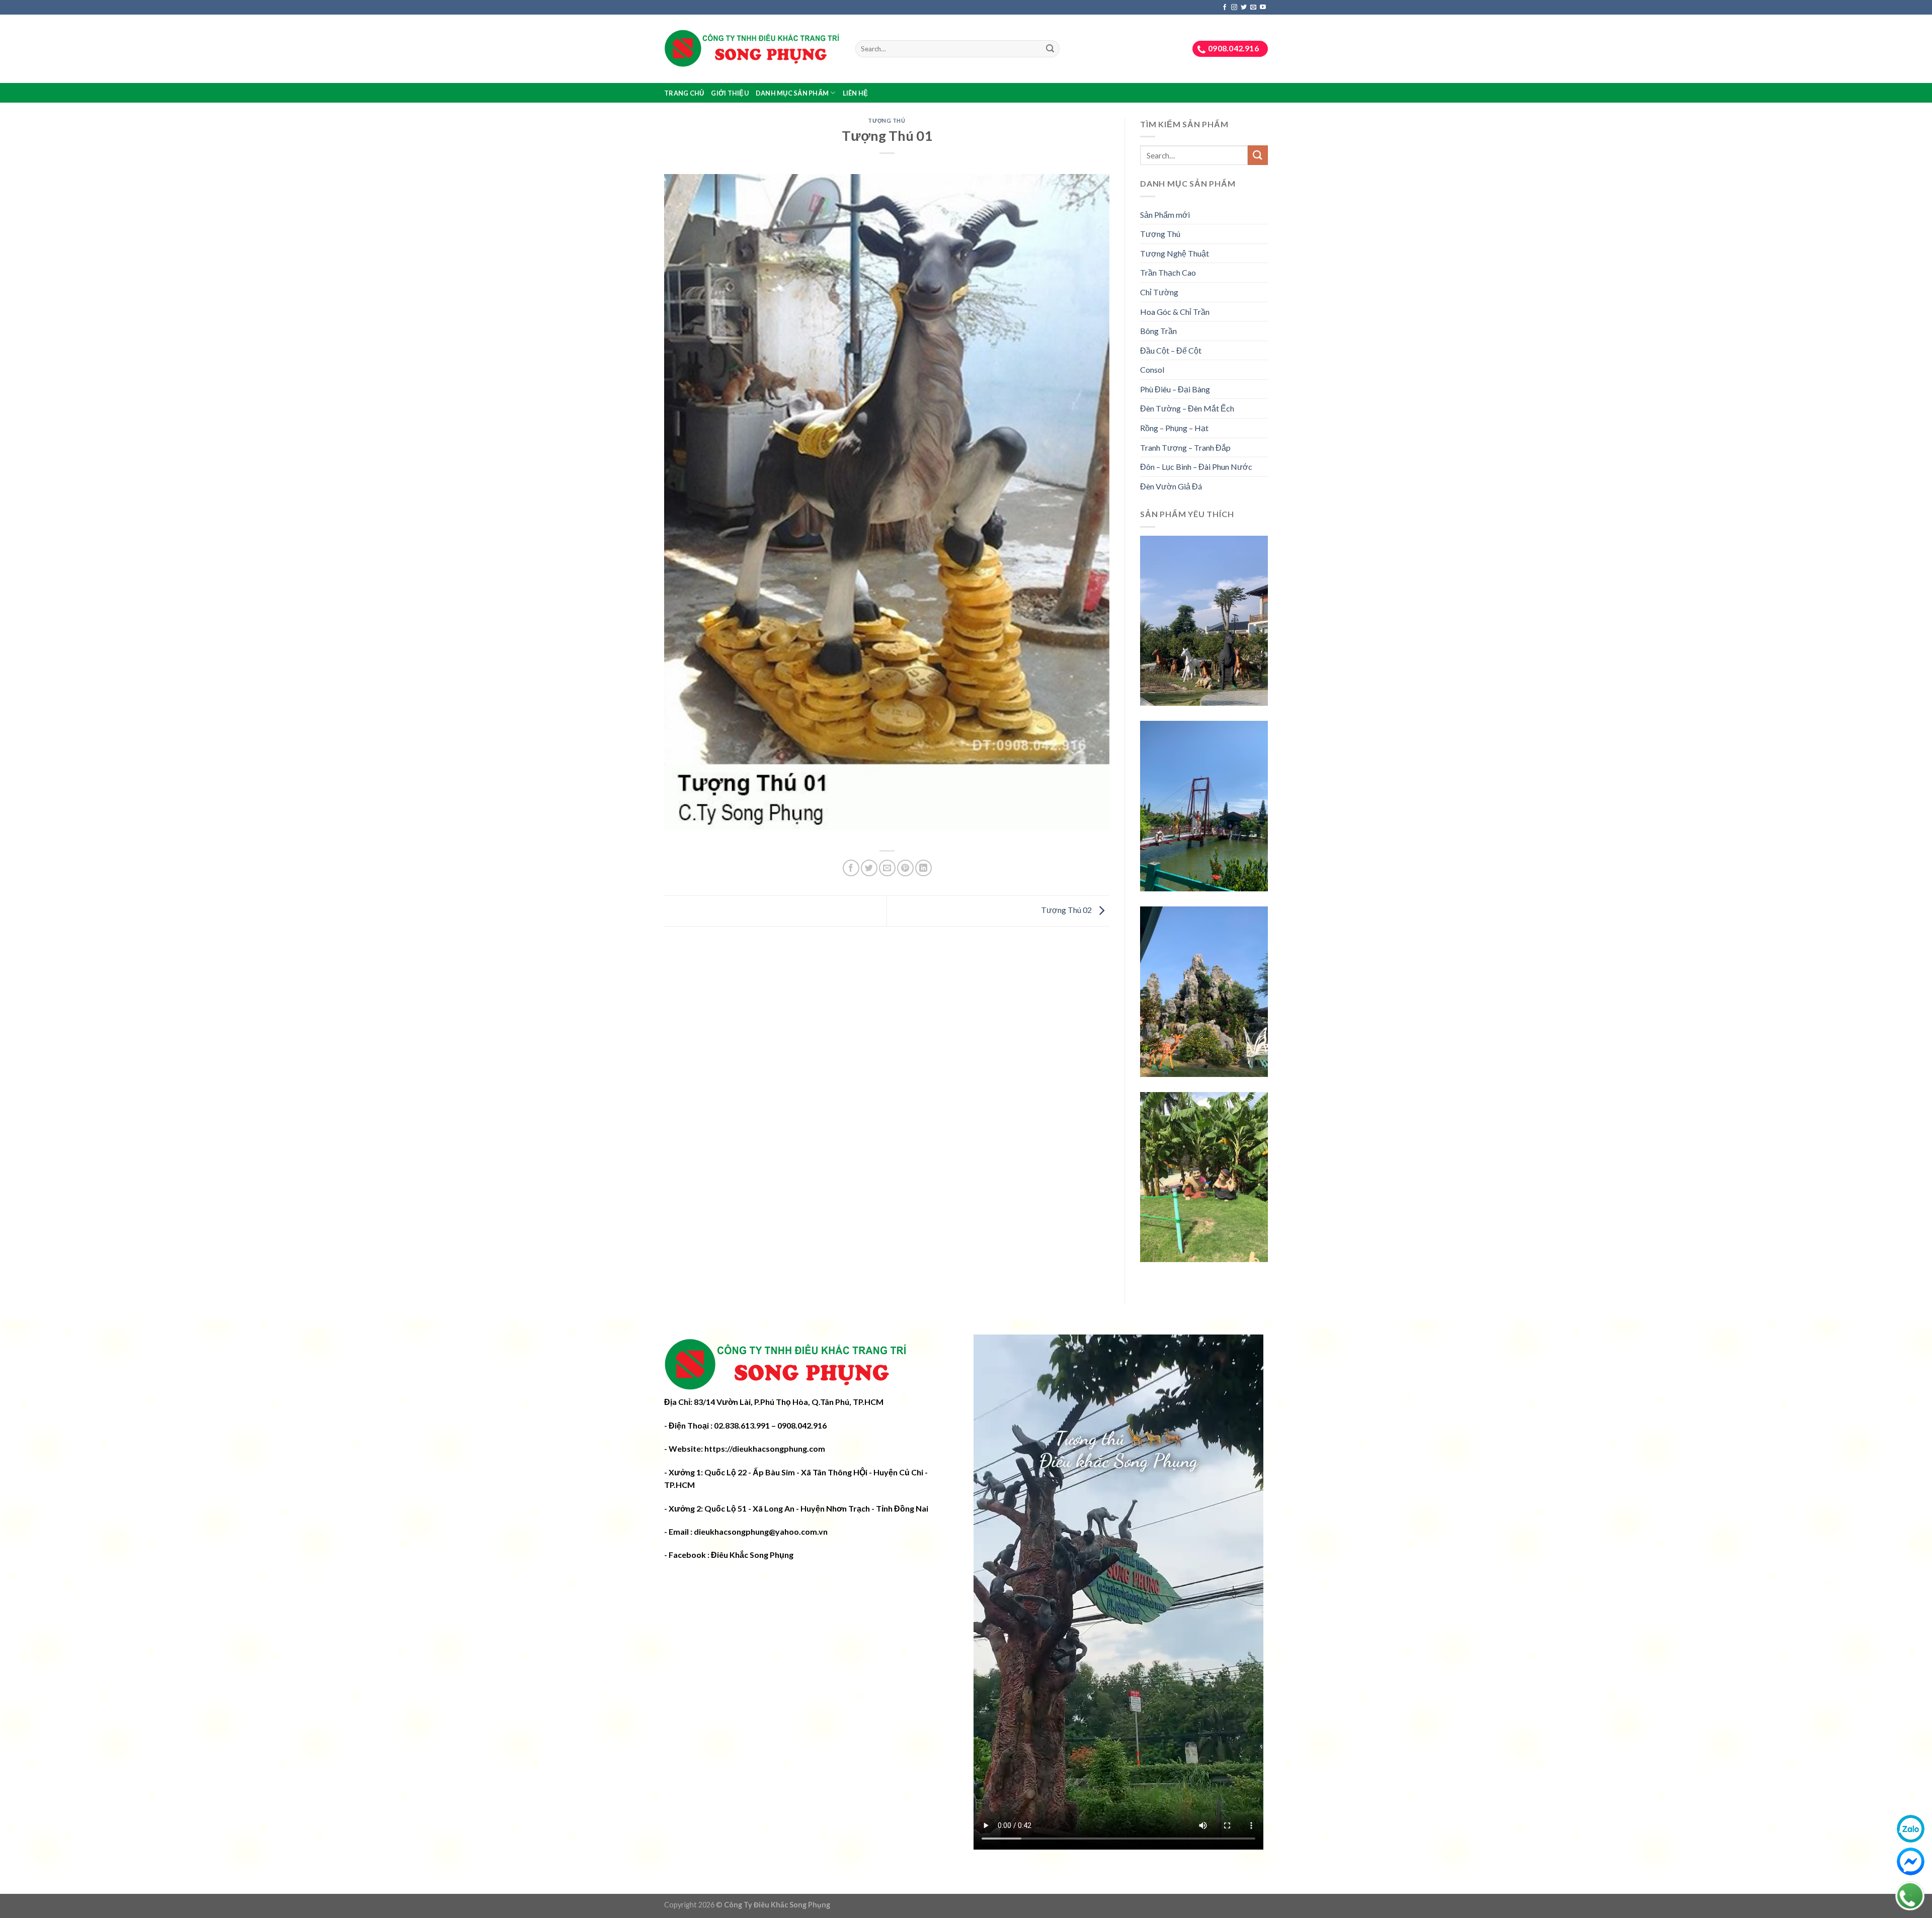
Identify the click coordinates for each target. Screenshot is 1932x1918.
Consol (1152, 369)
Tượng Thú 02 (1067, 910)
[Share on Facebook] (851, 868)
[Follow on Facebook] (1225, 8)
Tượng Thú (887, 120)
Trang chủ (684, 93)
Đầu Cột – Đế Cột (1171, 350)
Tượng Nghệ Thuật (1175, 253)
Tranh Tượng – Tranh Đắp (1185, 447)
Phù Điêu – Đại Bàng (1175, 389)
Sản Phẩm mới (1165, 215)
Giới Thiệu (730, 93)
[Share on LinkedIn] (923, 868)
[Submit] (1050, 49)
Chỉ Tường (1159, 292)
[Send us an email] (1253, 8)
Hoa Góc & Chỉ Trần (1175, 312)
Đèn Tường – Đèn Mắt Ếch (1187, 409)
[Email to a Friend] (887, 868)
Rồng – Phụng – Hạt (1174, 428)
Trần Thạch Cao (1168, 273)
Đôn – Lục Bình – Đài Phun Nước (1196, 467)
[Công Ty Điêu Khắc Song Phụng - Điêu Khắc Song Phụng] (752, 49)
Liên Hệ (856, 93)
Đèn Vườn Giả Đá (1171, 486)
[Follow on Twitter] (1244, 8)
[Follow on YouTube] (1263, 8)
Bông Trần (1158, 331)
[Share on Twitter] (869, 868)
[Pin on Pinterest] (905, 868)
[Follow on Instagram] (1234, 8)
